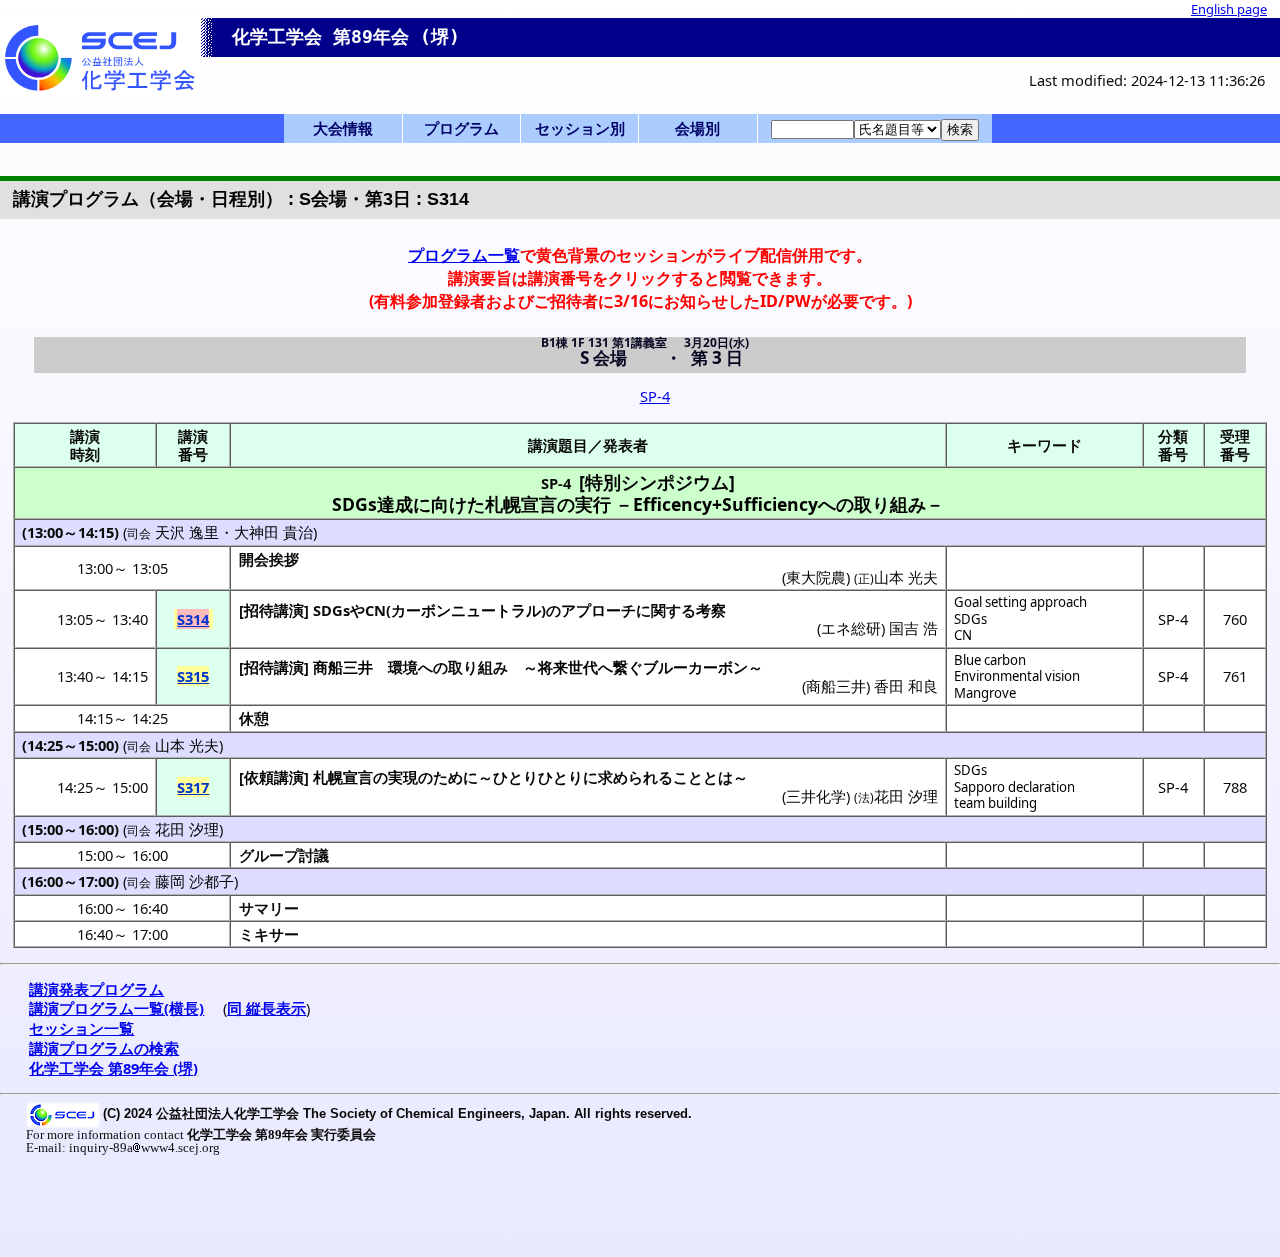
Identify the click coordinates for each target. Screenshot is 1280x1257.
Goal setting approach (1020, 602)
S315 (193, 676)
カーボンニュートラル (466, 610)
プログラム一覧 (464, 255)
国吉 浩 (913, 628)
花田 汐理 (906, 796)
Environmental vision (1017, 676)
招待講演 (274, 610)
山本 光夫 (187, 745)
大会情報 (343, 128)
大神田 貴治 (273, 532)
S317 (193, 787)
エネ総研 (851, 628)
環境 (403, 667)
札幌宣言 (343, 777)
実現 (403, 777)
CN (963, 635)
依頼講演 (274, 777)
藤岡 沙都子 (194, 881)
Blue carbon (990, 660)
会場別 (697, 128)
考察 (711, 610)
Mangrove (985, 693)
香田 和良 (906, 686)
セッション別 (580, 128)
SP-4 (655, 396)
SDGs (970, 619)
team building (995, 803)
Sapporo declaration (1014, 787)
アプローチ (598, 610)
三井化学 (816, 796)
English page (1229, 9)
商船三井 (343, 667)
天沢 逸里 (187, 532)
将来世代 (568, 667)
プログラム (461, 128)
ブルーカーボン (695, 667)
